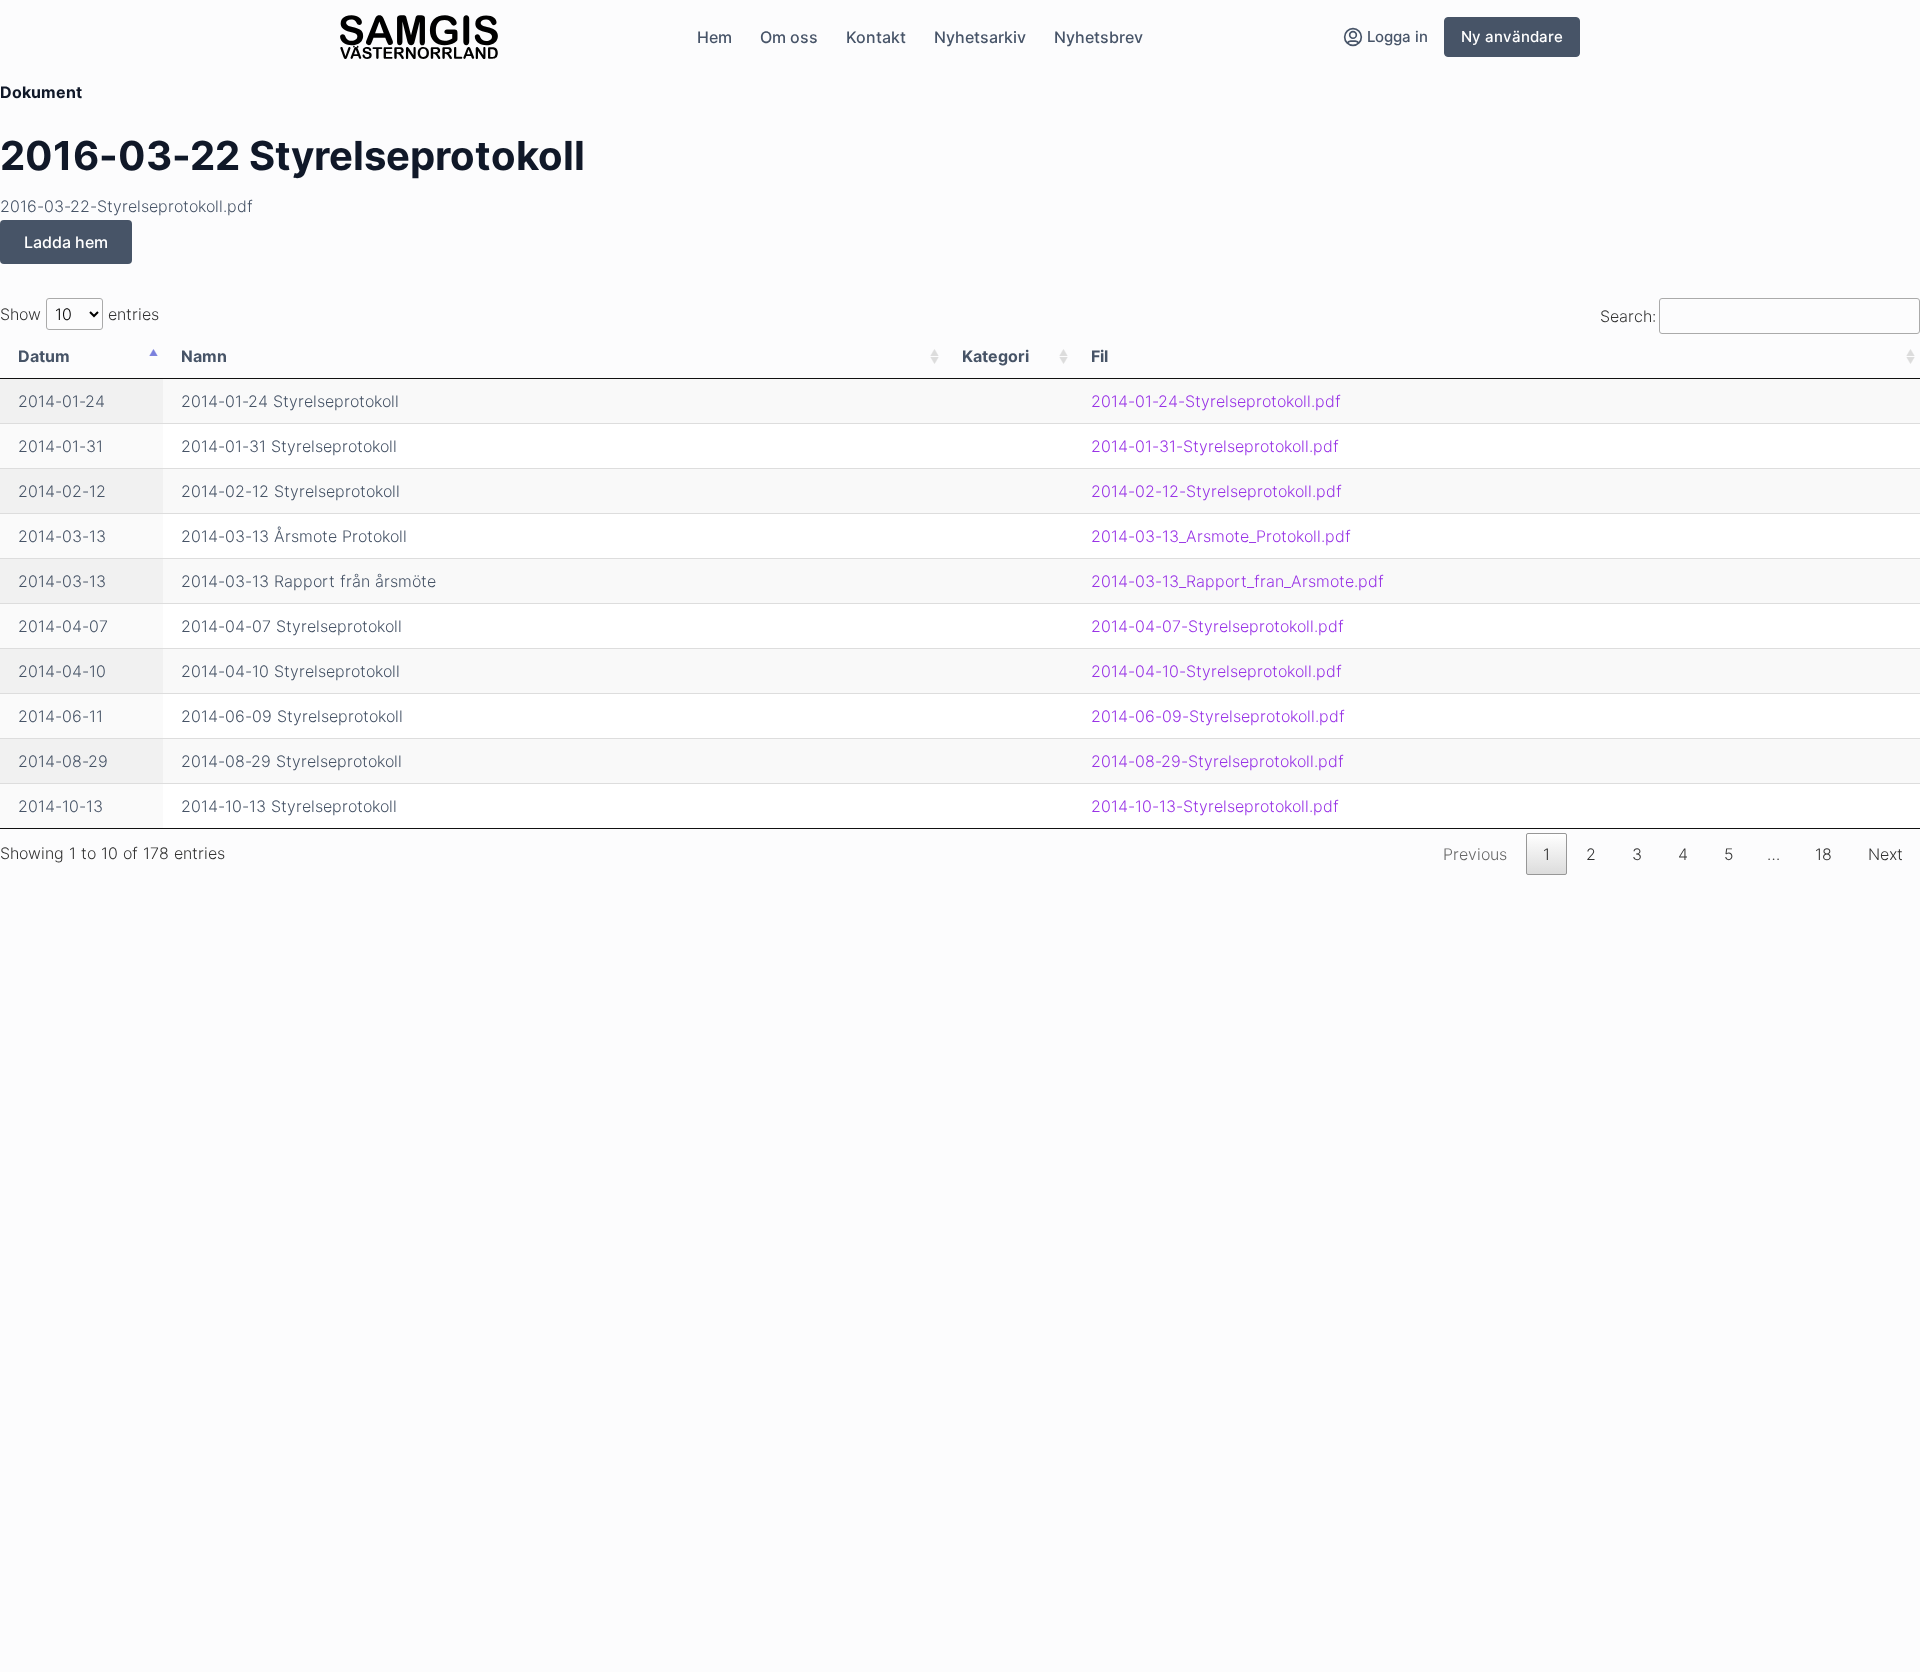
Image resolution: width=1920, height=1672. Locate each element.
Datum (44, 356)
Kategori (995, 356)
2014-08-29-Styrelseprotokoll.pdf (1217, 761)
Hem (714, 37)
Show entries (79, 314)
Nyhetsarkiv (980, 37)
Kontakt (876, 37)
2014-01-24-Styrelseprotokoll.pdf (1216, 401)
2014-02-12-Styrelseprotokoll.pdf (1216, 491)
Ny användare (1512, 36)
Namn (204, 356)
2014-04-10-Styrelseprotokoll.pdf (1216, 671)
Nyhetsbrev (1098, 37)
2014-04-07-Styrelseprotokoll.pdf (1217, 626)
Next (1885, 854)
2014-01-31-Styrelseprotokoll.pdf (1215, 446)
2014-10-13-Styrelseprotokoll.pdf (1215, 806)
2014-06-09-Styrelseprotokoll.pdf (1218, 716)
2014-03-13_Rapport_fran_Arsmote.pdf (1237, 581)
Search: (1628, 316)
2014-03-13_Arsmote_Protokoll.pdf (1221, 536)
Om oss (789, 37)
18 (1823, 854)
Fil (1099, 356)
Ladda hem (66, 242)
